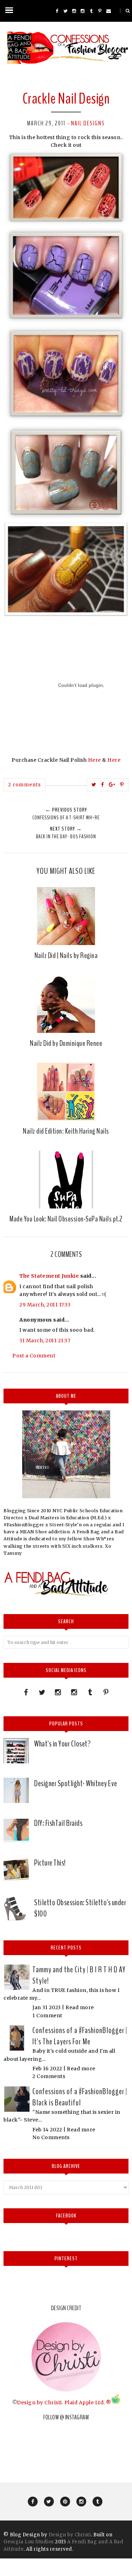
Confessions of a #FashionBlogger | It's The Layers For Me (80, 2036)
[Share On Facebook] (103, 785)
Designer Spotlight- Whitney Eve (76, 1783)
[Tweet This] (94, 785)
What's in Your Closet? (62, 1744)
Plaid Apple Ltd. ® (88, 2402)
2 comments (24, 785)
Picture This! (50, 1863)
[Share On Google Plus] (112, 785)
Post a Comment (34, 1356)
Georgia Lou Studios (29, 2542)
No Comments (51, 2137)
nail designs (88, 123)
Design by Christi (39, 2402)
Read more (80, 2007)
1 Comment (47, 2015)
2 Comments (49, 2076)
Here (95, 760)
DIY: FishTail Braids (58, 1823)
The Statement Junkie (49, 1276)
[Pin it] (122, 785)
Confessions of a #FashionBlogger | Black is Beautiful (80, 2097)
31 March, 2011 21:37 (45, 1341)
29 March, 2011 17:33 (45, 1305)
